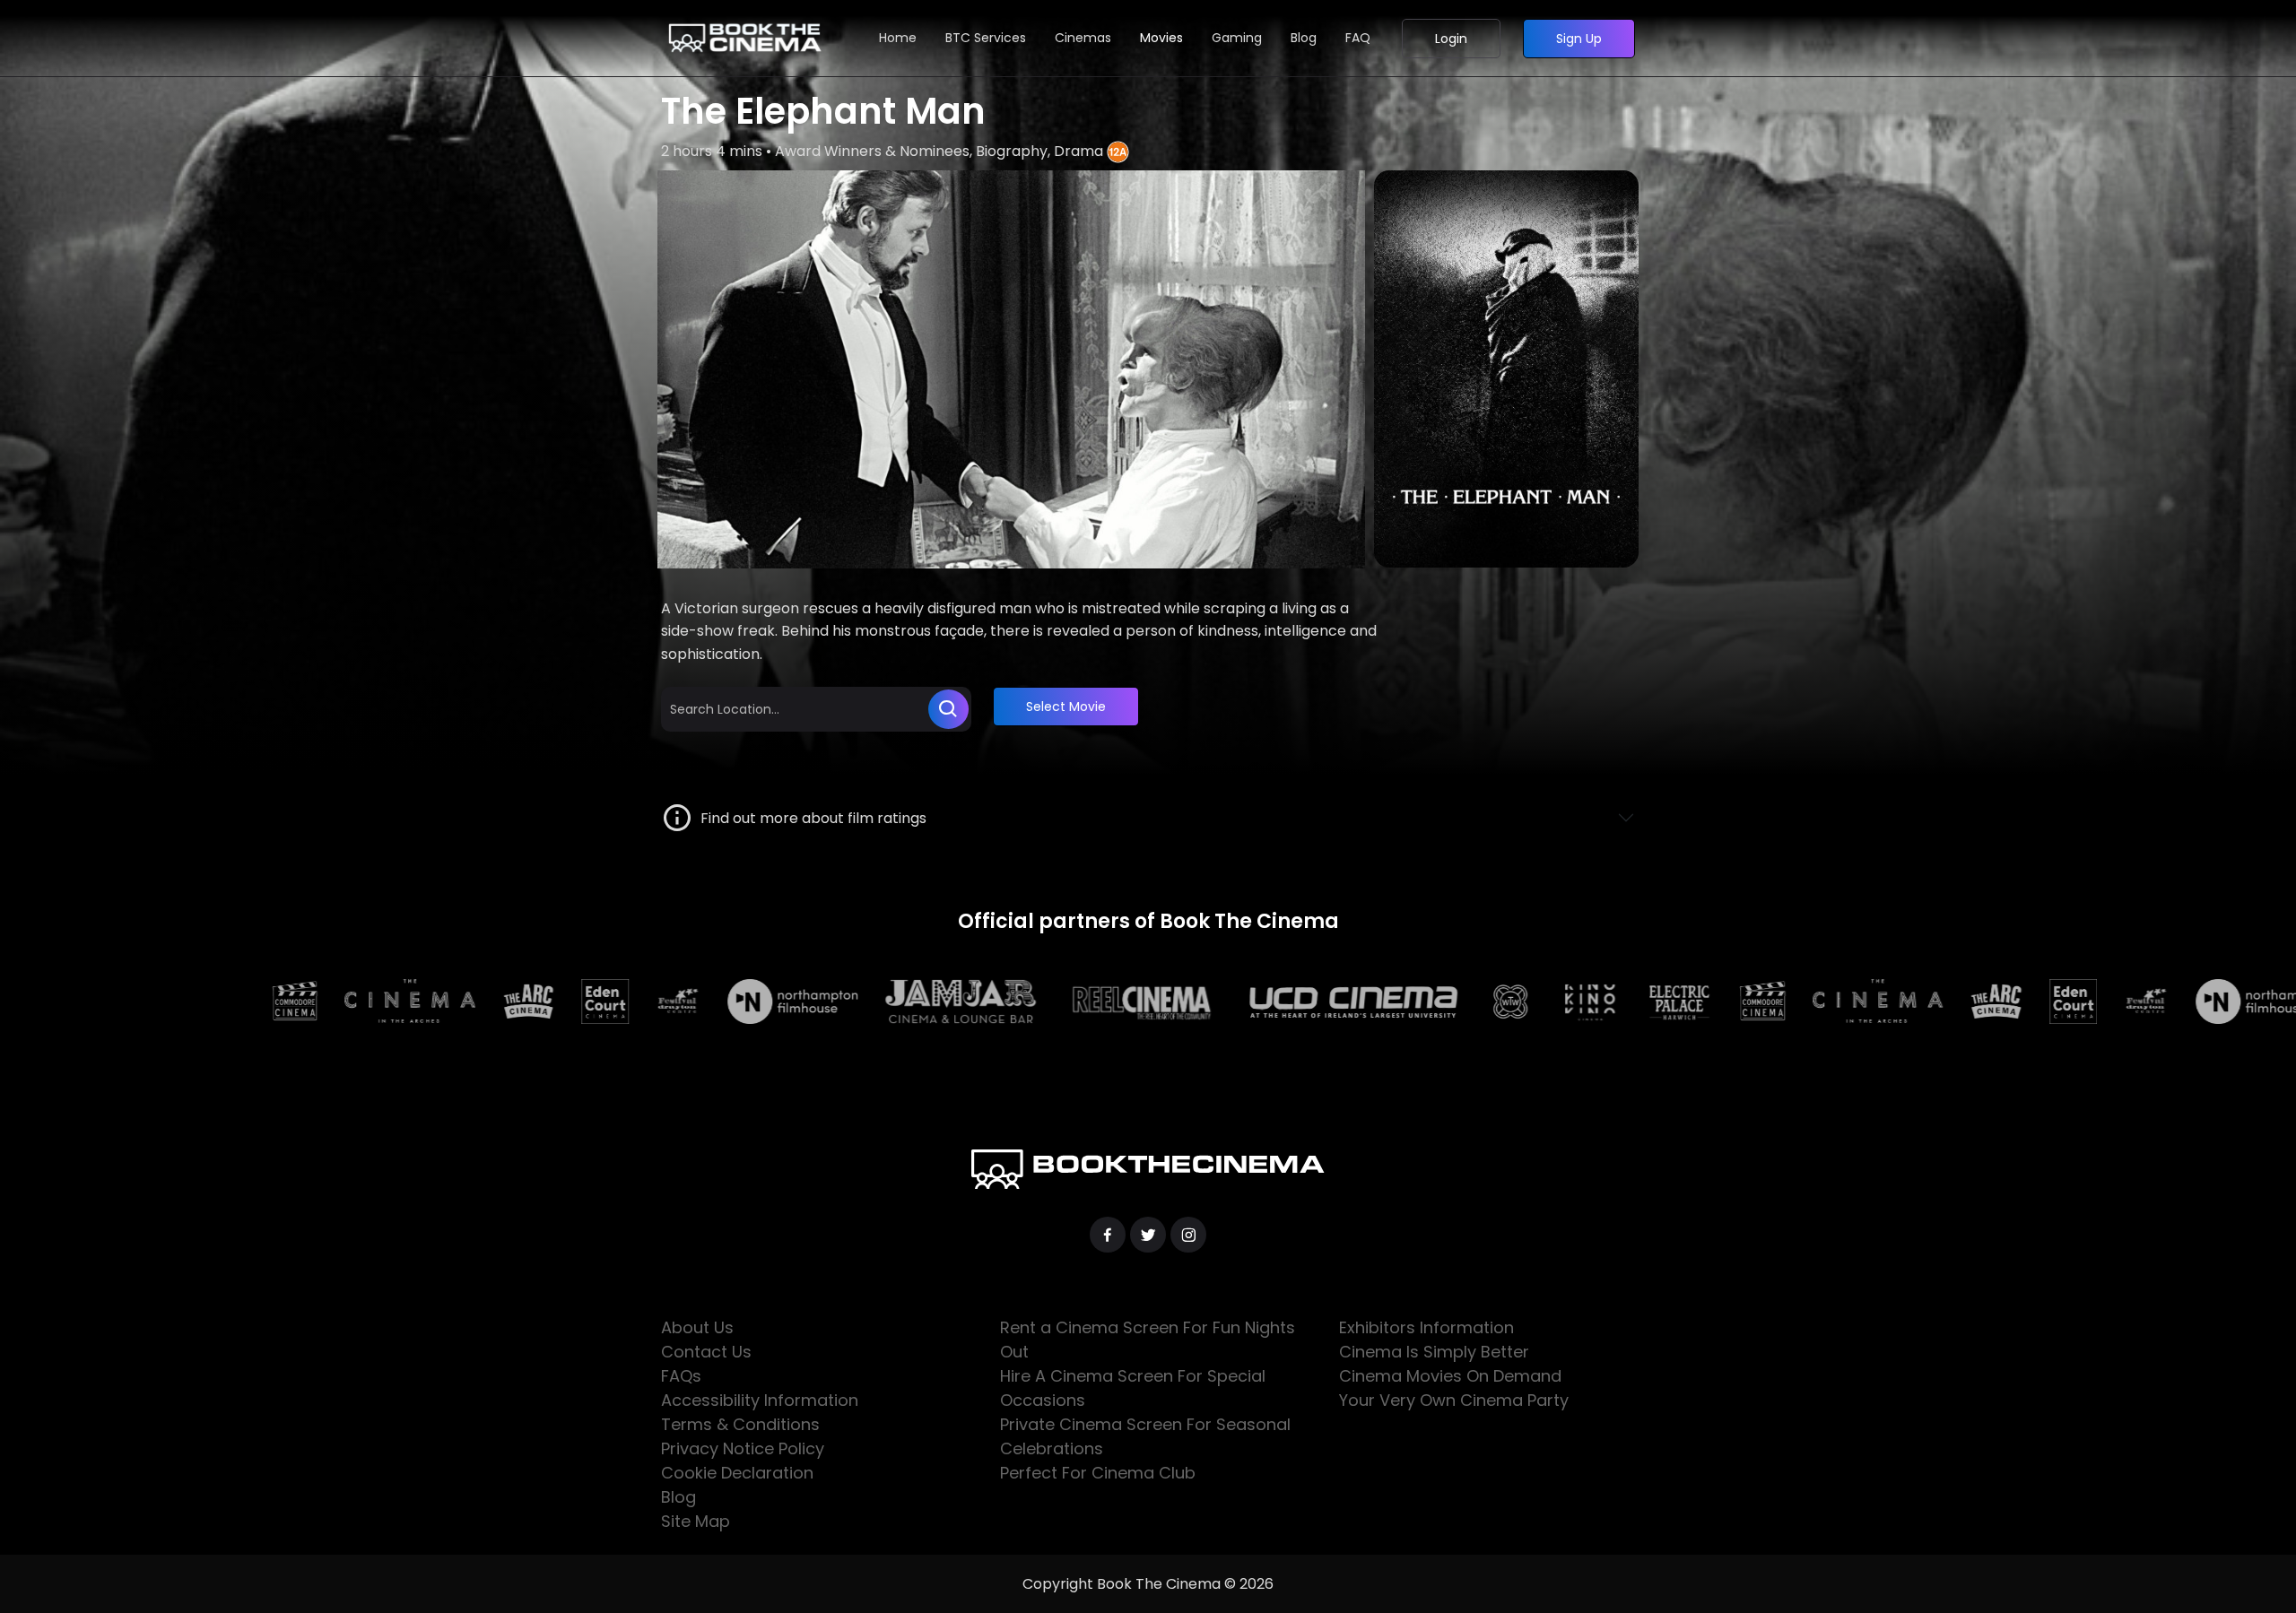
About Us (697, 1327)
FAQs (681, 1376)
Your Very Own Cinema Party (1454, 1400)
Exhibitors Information (1426, 1327)
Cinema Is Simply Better (1434, 1352)
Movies (1161, 38)
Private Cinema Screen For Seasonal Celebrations (1145, 1436)
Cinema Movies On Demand (1450, 1376)
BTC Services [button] (986, 38)
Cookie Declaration (737, 1473)
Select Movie (1066, 707)
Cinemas (1083, 38)
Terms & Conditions (740, 1424)
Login (1451, 39)
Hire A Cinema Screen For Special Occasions (1133, 1388)
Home (898, 38)
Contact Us (706, 1352)
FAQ (1358, 38)
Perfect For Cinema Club (1098, 1473)
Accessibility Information (760, 1400)
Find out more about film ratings (810, 818)
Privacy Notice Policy (743, 1448)
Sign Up (1579, 39)
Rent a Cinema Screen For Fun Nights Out (1148, 1340)
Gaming (1237, 38)
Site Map (696, 1521)
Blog (1304, 38)
